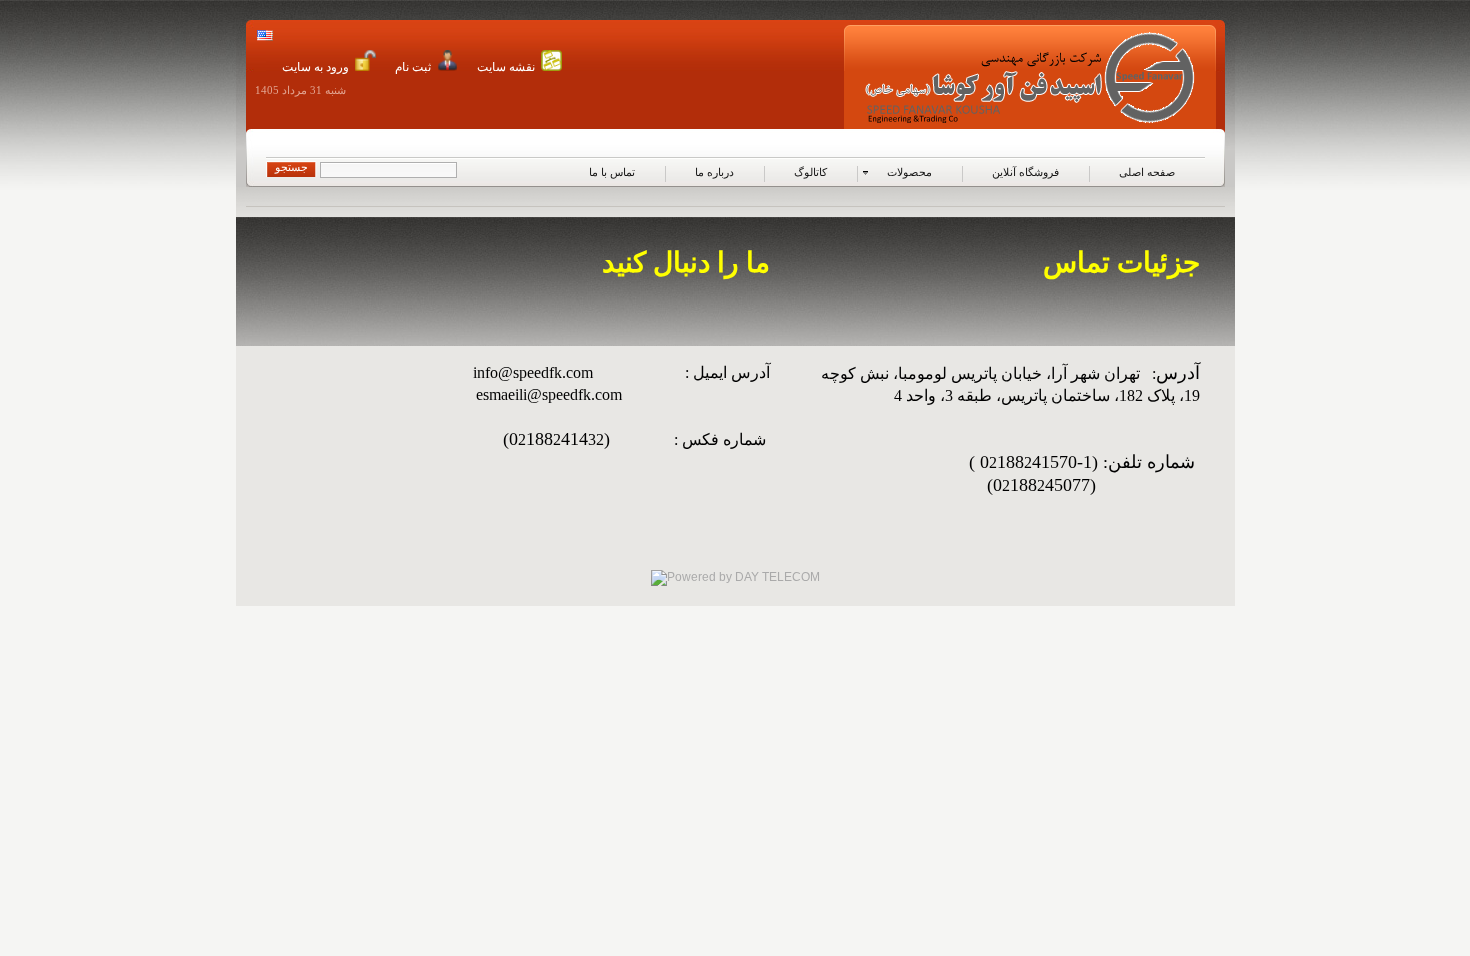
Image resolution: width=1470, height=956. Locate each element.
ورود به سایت (315, 67)
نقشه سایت (506, 67)
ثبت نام (413, 67)
